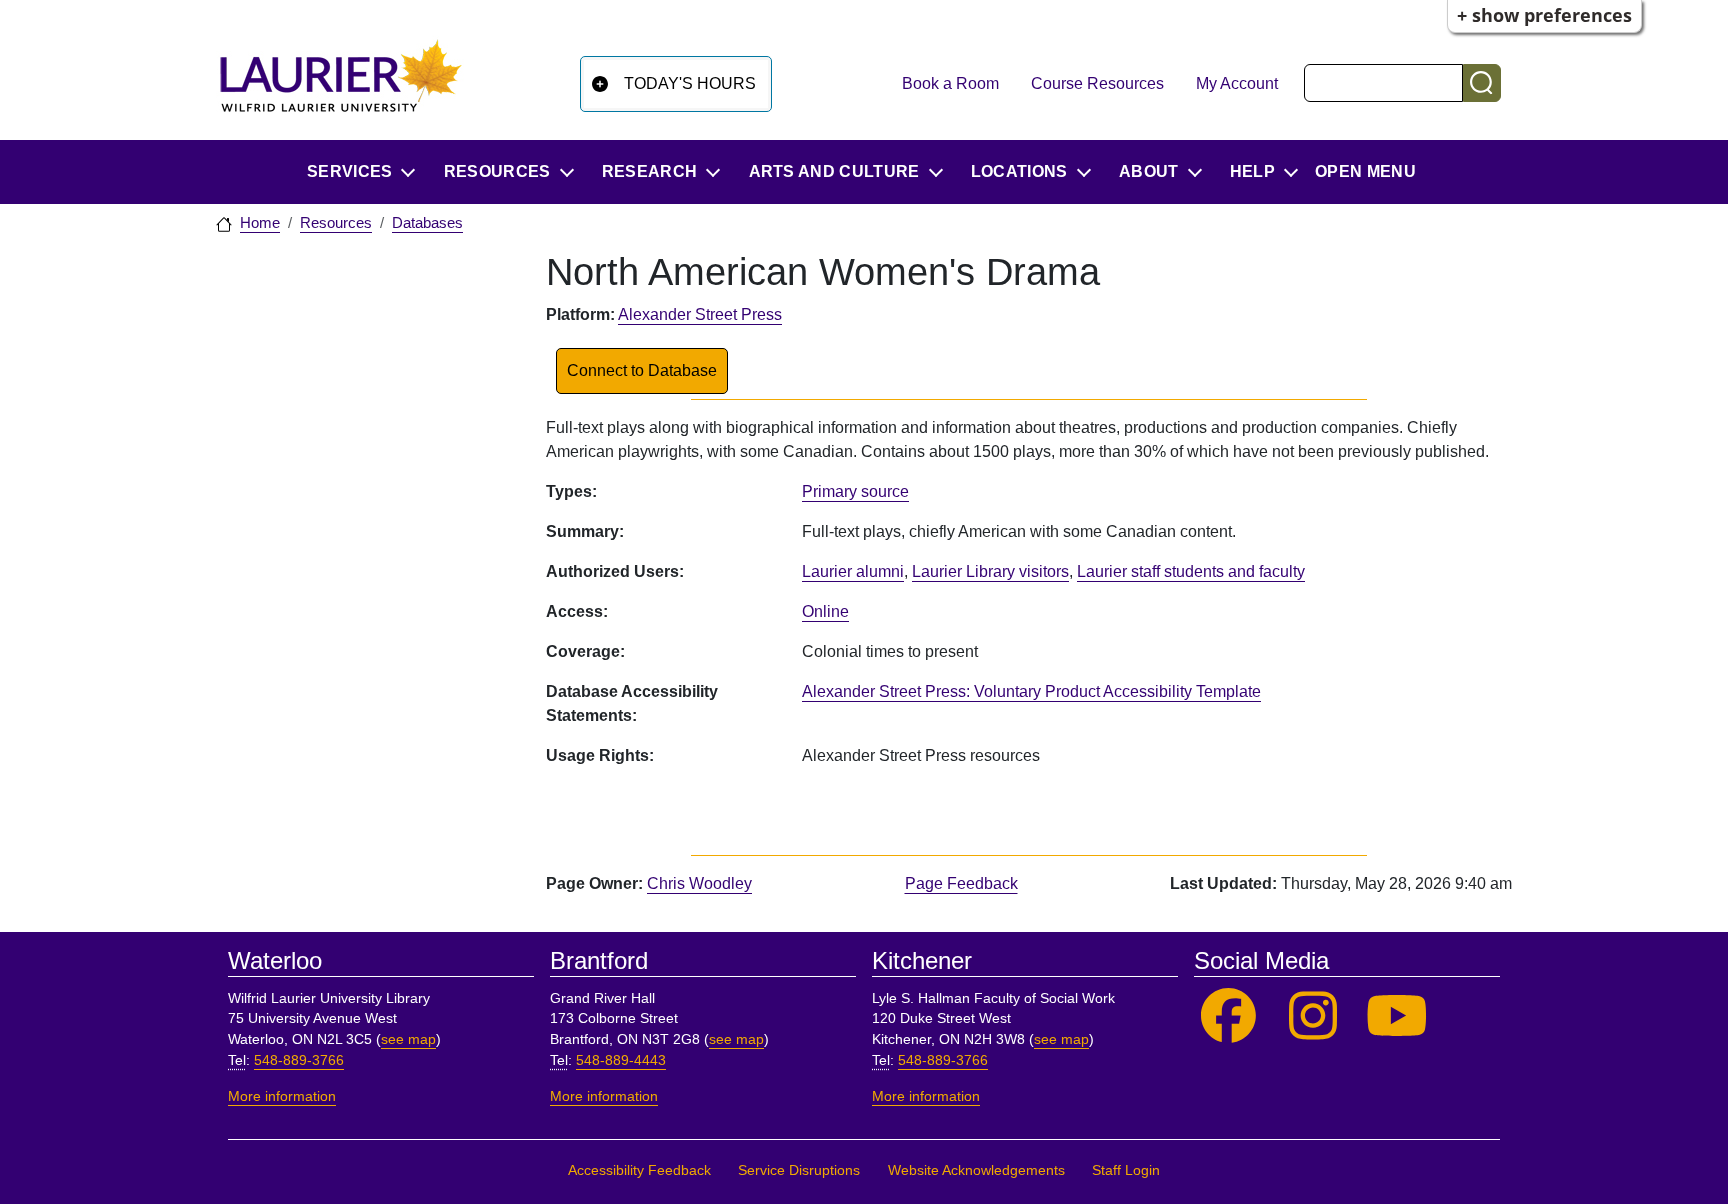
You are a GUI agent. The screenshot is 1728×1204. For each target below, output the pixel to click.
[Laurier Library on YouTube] (1397, 1016)
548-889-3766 (299, 1060)
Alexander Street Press (700, 314)
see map (408, 1039)
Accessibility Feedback (639, 1170)
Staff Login (1126, 1170)
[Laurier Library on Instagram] (1313, 1016)
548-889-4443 (621, 1060)
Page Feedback (961, 883)
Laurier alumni (853, 571)
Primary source (855, 491)
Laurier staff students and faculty (1191, 571)
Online (825, 611)
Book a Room (950, 83)
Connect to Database (642, 370)
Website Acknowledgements (976, 1170)
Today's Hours (690, 83)
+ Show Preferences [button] (1544, 15)
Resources (336, 223)
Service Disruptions (799, 1170)
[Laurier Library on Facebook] (1228, 1016)
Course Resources (1097, 83)
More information (282, 1096)
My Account (1237, 83)
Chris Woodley (699, 883)
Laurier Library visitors (990, 571)
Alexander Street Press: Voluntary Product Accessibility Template (1031, 691)
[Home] (341, 83)
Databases (427, 223)
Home (260, 223)
